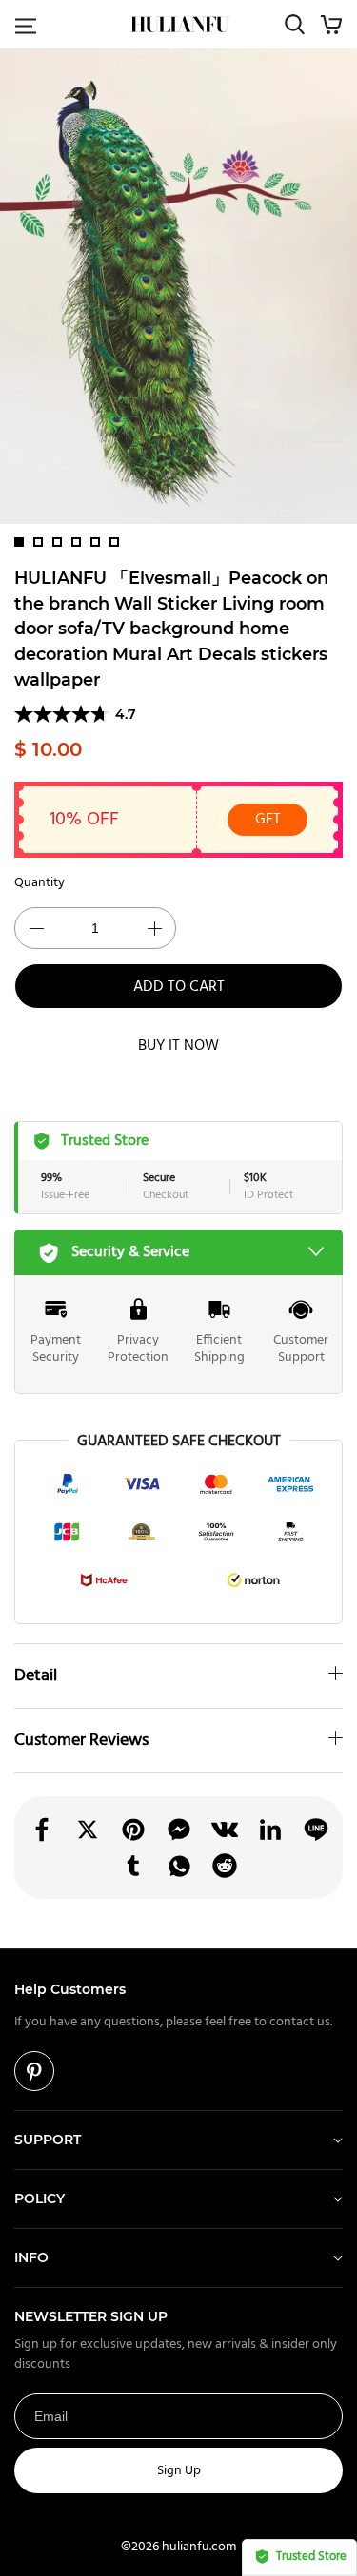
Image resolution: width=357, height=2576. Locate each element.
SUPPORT (48, 2140)
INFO (31, 2257)
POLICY (40, 2198)
